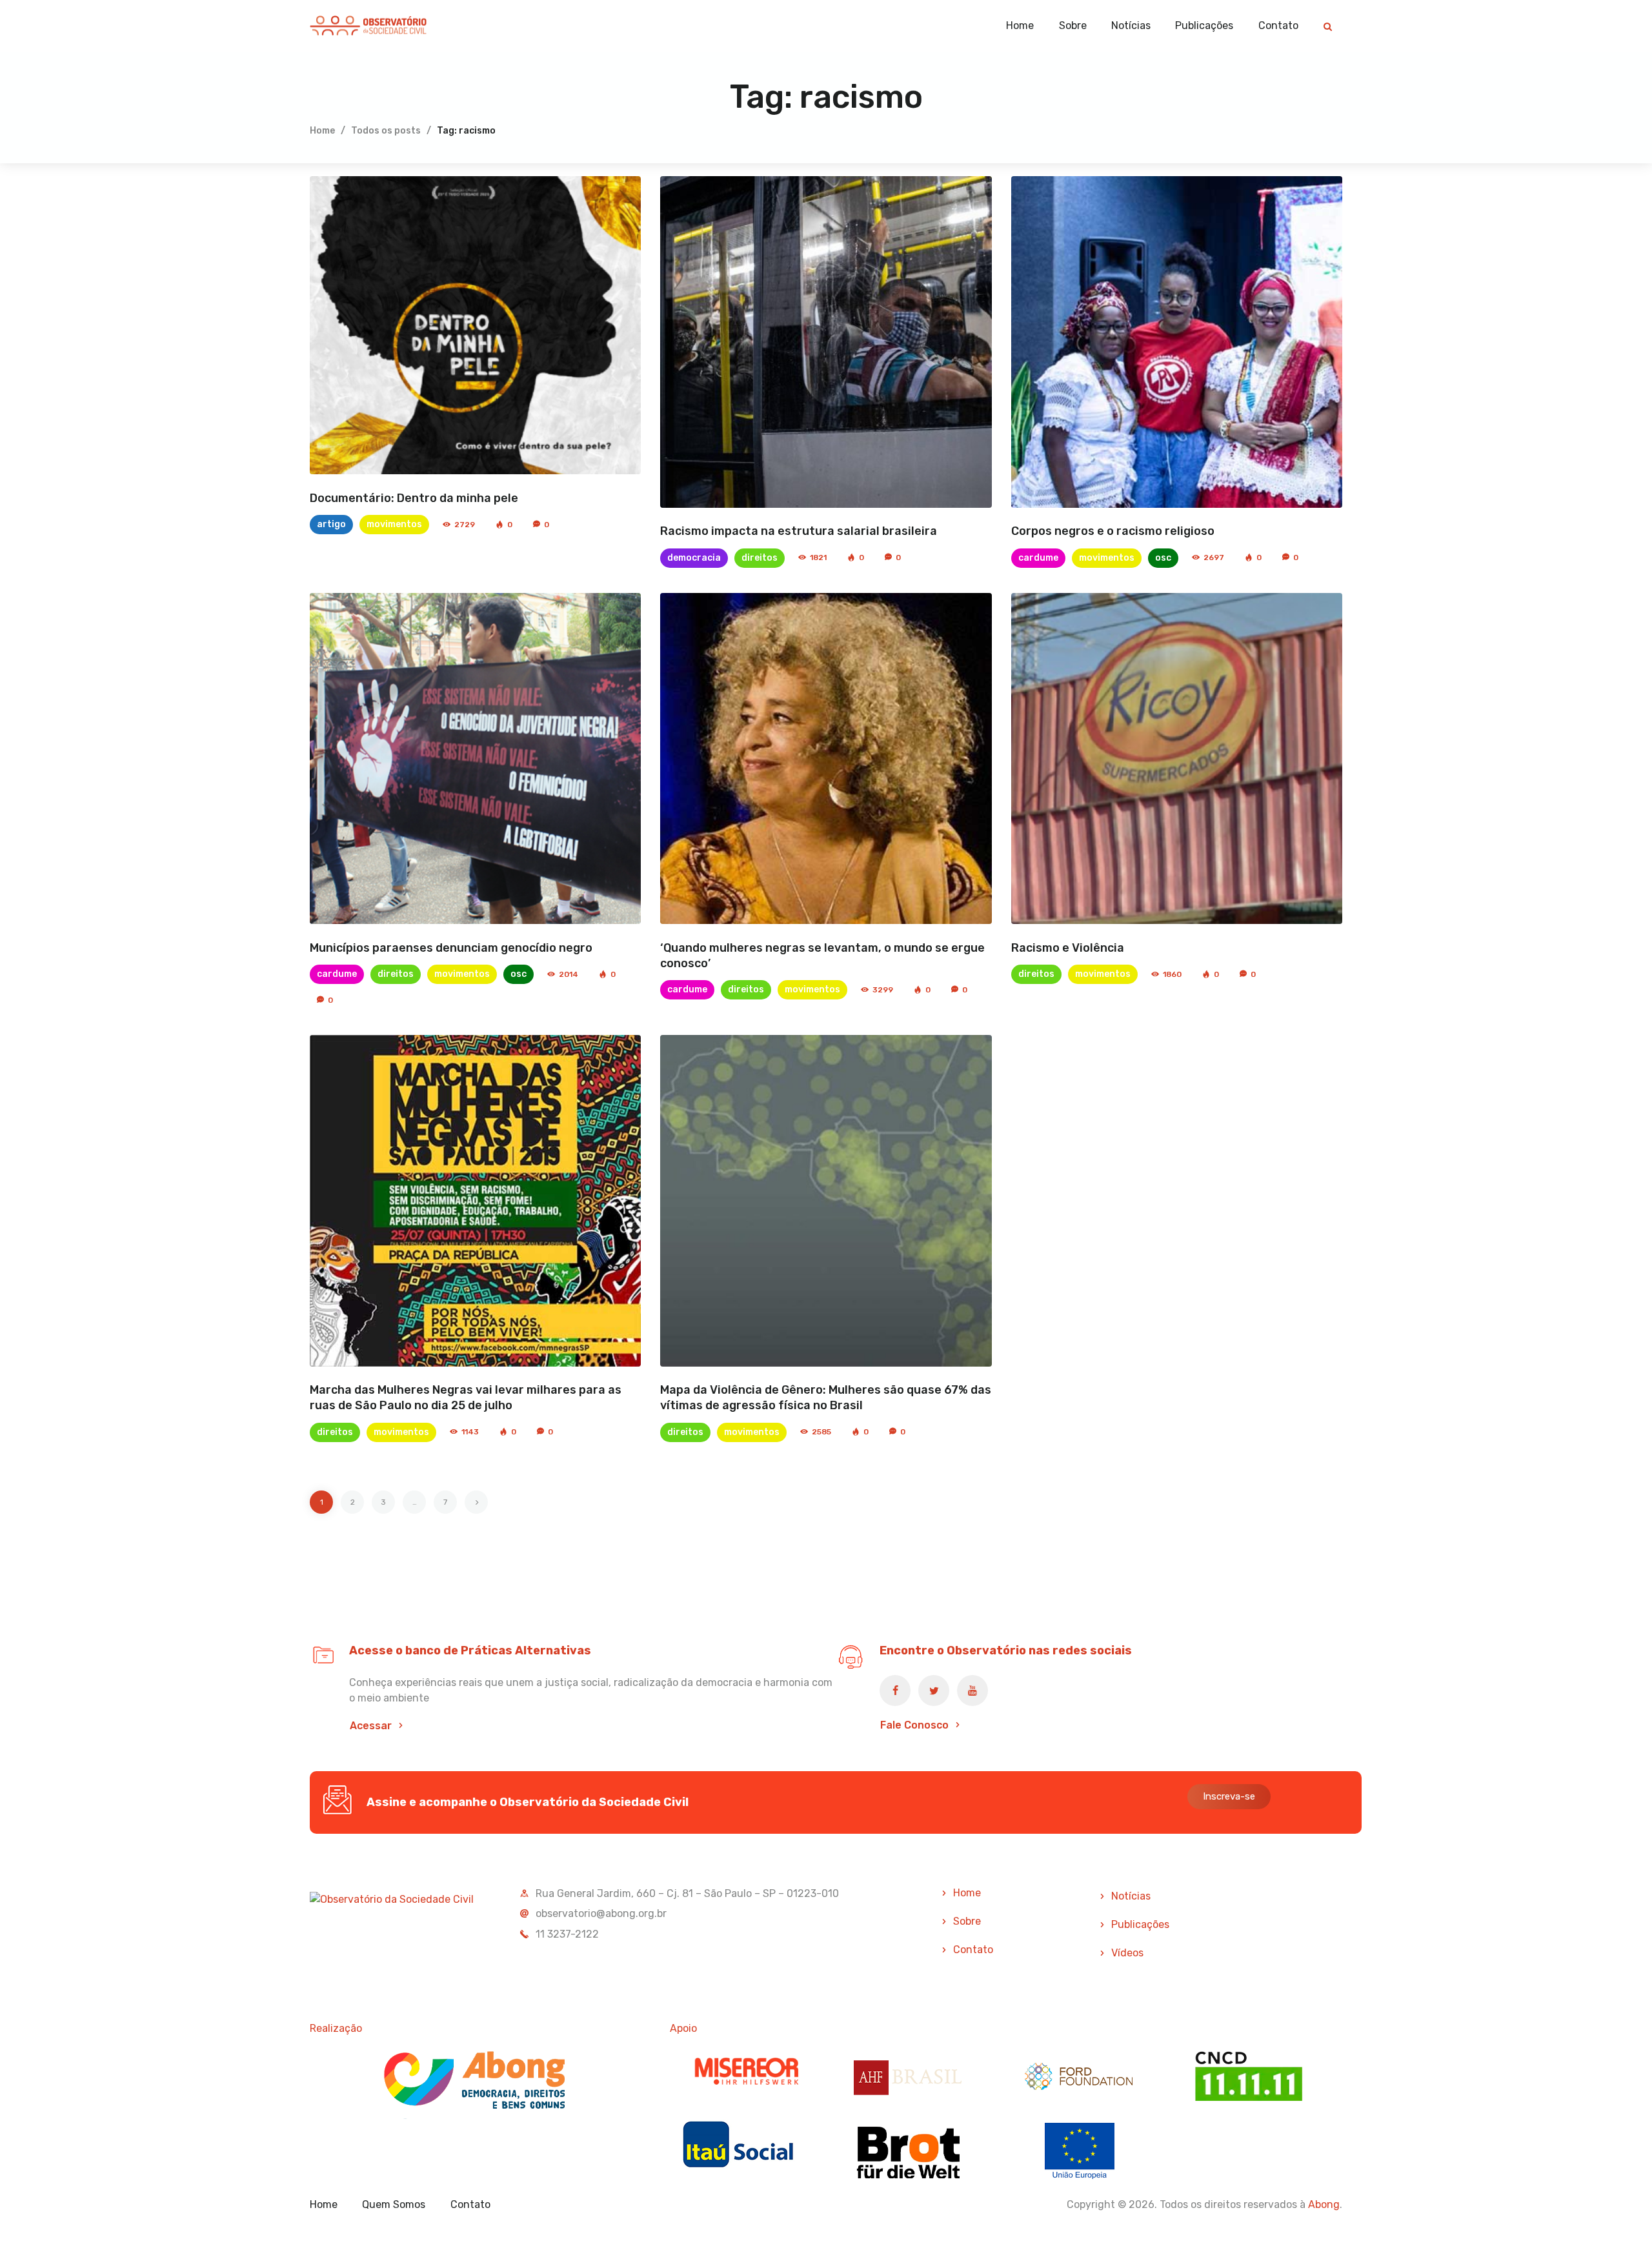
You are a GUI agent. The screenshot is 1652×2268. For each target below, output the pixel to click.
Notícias (1131, 1896)
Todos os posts (386, 131)
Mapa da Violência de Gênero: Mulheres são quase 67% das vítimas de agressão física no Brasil (826, 1398)
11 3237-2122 (567, 1934)
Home (322, 131)
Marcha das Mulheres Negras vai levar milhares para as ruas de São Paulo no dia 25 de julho (466, 1398)
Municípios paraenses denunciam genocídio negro (451, 948)
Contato (973, 1950)
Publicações (1140, 1924)
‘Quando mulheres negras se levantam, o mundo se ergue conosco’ (822, 956)
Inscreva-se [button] (1229, 1796)
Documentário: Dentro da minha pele (414, 498)
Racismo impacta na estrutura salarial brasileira (799, 531)
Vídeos (1127, 1953)
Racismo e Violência (1068, 948)
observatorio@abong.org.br (601, 1913)
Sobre (967, 1921)
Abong (1324, 2204)
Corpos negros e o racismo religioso (1113, 531)
